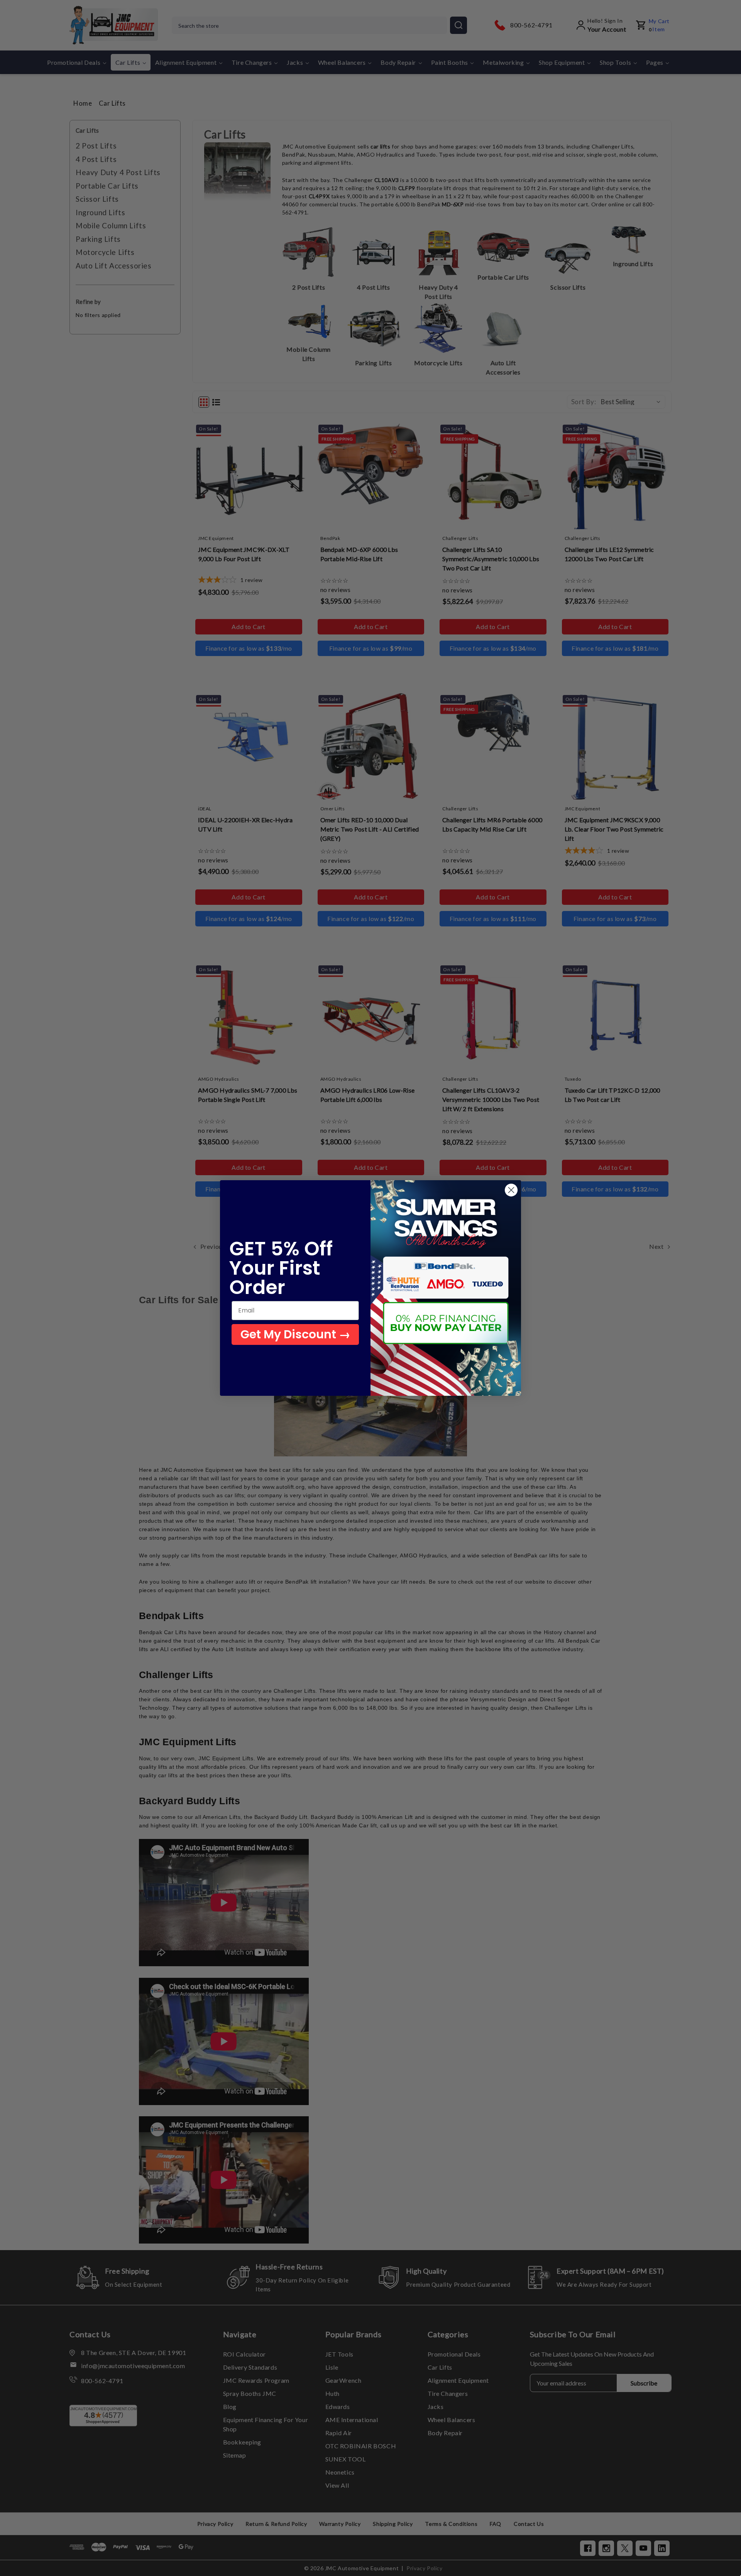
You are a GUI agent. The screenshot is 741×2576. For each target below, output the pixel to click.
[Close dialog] (511, 1190)
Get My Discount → (295, 1334)
